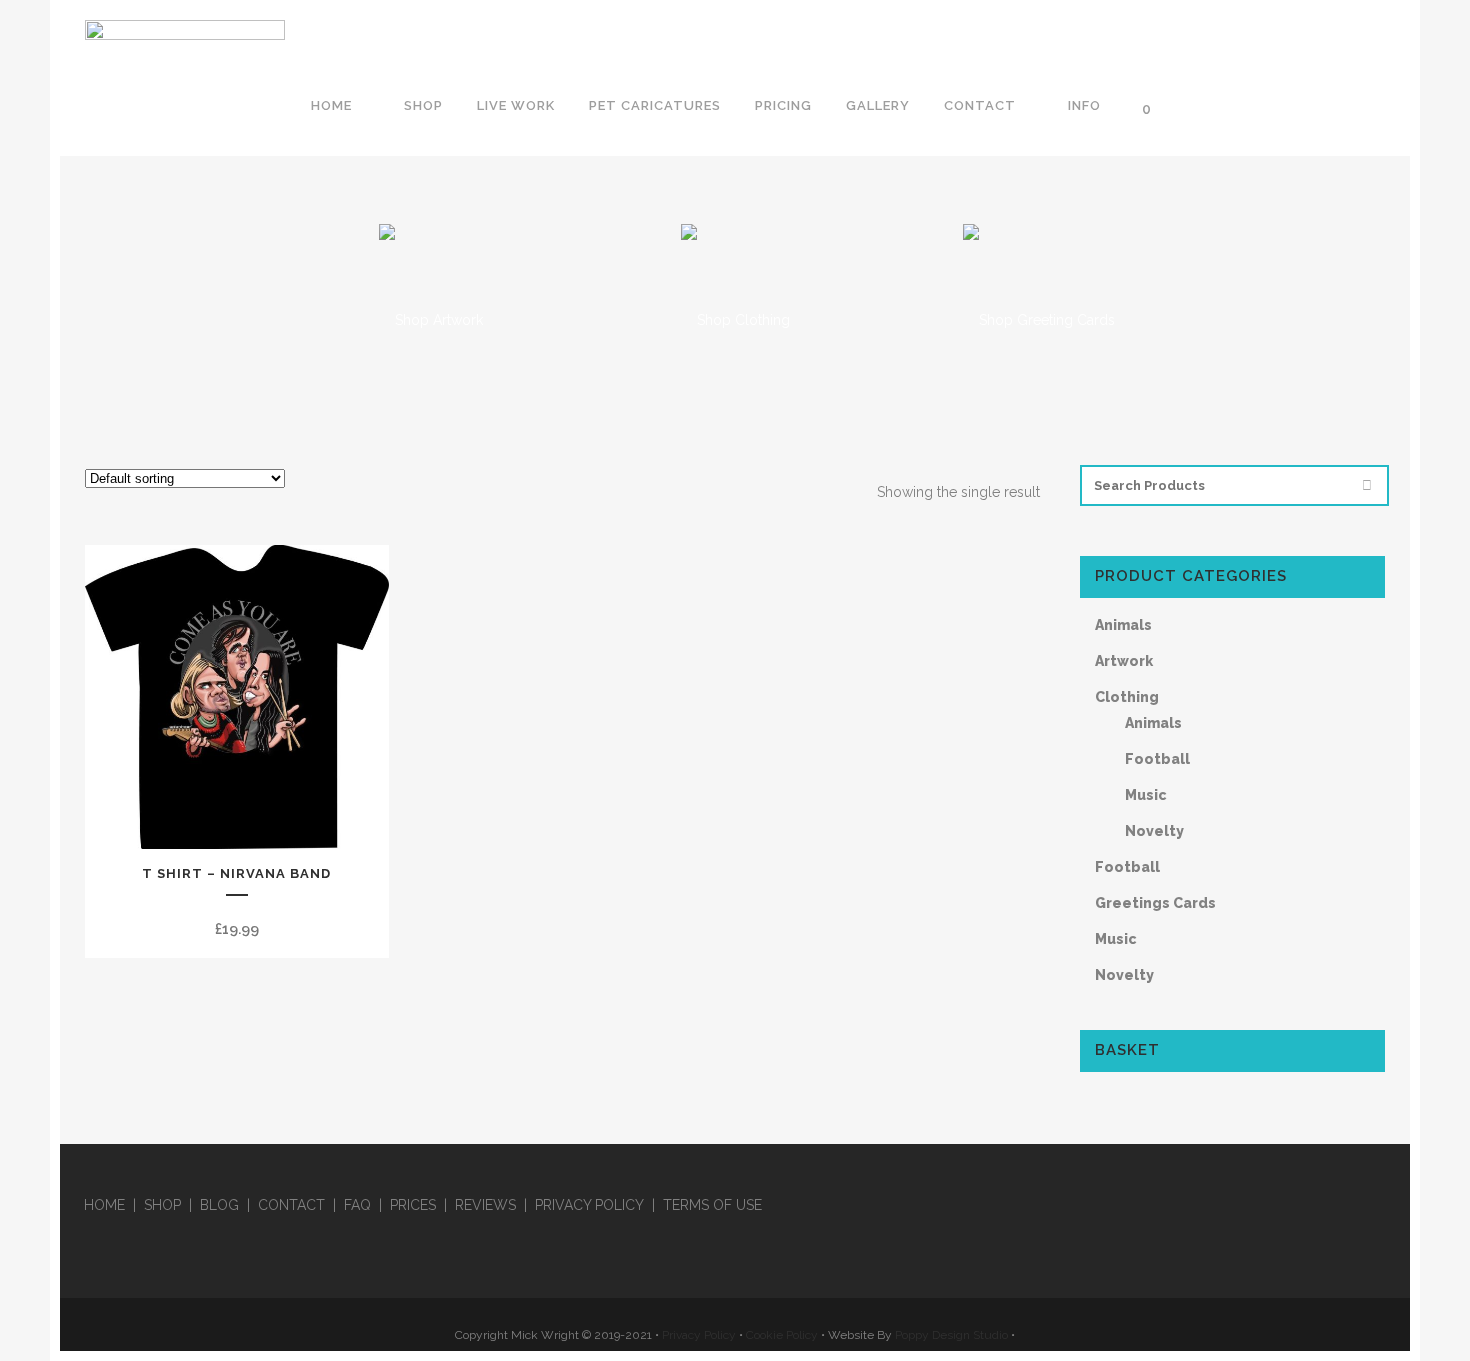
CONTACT (291, 1205)
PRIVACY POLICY (589, 1205)
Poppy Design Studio (953, 1335)
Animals (1123, 625)
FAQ (357, 1205)
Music (1146, 795)
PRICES (413, 1205)
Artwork (1124, 661)
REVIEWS (485, 1205)
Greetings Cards (1155, 903)
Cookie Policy (782, 1335)
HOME (104, 1205)
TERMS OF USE (712, 1205)
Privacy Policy (699, 1335)
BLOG (219, 1205)
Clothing (1127, 697)
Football (1157, 759)
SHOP (162, 1205)
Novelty (1154, 831)
